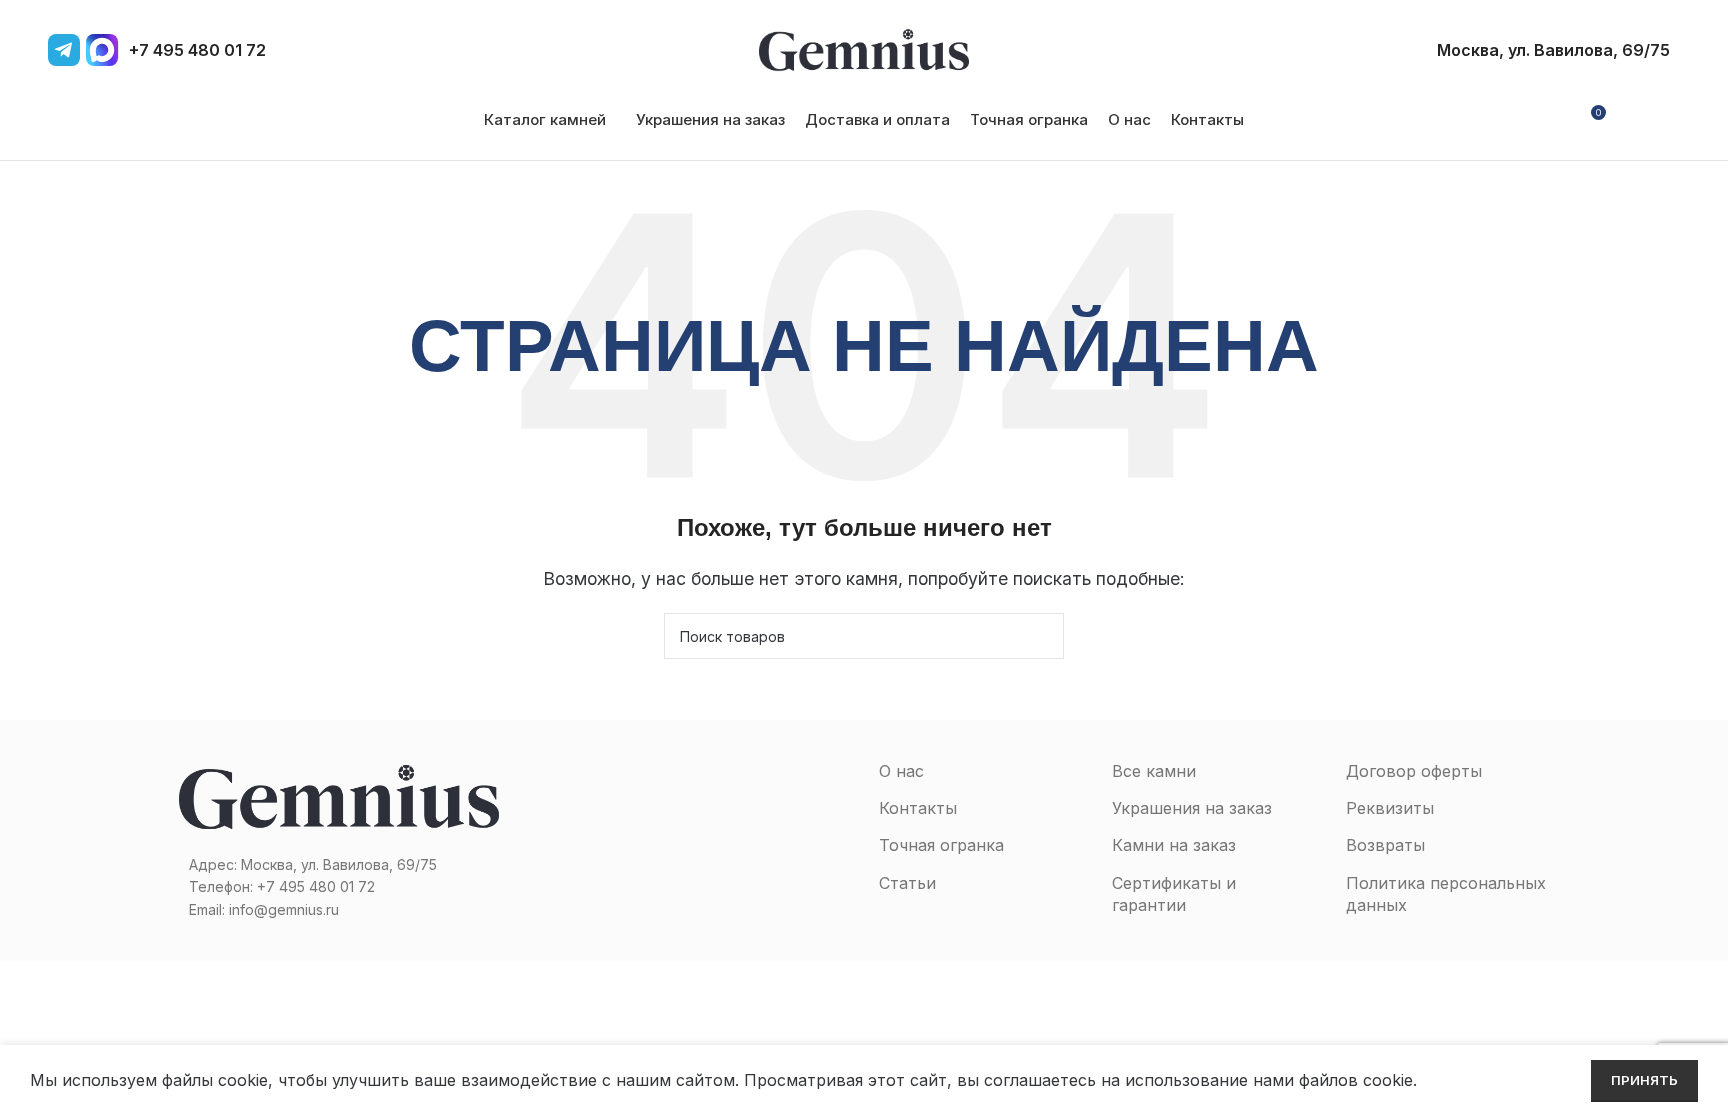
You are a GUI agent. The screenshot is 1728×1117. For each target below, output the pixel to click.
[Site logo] (864, 48)
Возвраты (1385, 845)
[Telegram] (64, 50)
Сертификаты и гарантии (1174, 894)
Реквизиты (1390, 808)
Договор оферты (1414, 771)
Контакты (918, 808)
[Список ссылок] (339, 887)
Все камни (1154, 771)
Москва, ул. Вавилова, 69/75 (1553, 50)
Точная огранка (941, 845)
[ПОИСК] (1041, 636)
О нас (901, 771)
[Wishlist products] (1630, 120)
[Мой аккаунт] (1553, 120)
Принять (1644, 1080)
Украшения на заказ (1192, 808)
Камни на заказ (1174, 845)
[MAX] (102, 50)
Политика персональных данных (1446, 894)
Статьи (907, 883)
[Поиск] (1664, 120)
